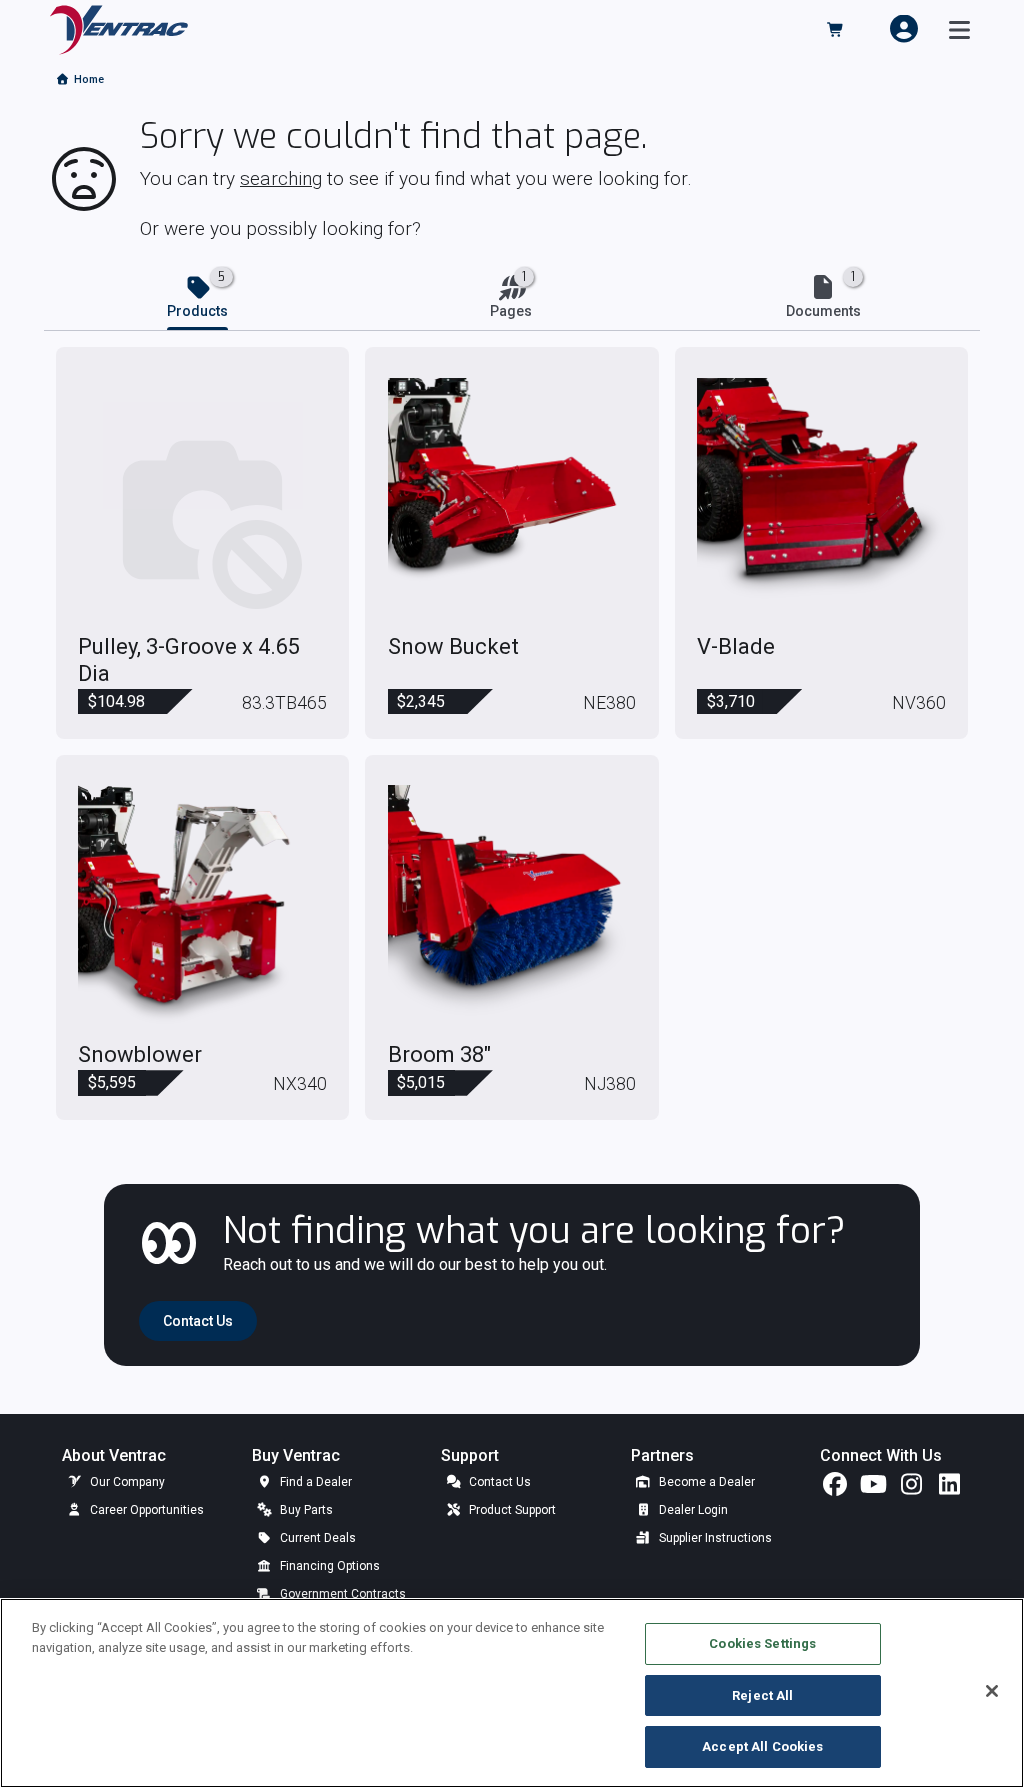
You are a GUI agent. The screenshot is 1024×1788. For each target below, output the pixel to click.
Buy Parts (305, 1510)
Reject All (762, 1695)
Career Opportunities (145, 1510)
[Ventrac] (119, 28)
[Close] (992, 1691)
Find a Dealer (314, 1482)
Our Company (126, 1482)
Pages (511, 311)
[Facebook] (835, 1489)
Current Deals (316, 1538)
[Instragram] (911, 1489)
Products (197, 311)
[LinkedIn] (949, 1489)
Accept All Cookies (762, 1746)
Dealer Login (692, 1510)
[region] (512, 1693)
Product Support (511, 1510)
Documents (823, 311)
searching (281, 178)
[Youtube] (873, 1489)
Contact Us (498, 1482)
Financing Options (328, 1566)
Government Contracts (341, 1594)
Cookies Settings (762, 1643)
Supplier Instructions (714, 1538)
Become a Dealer (705, 1482)
